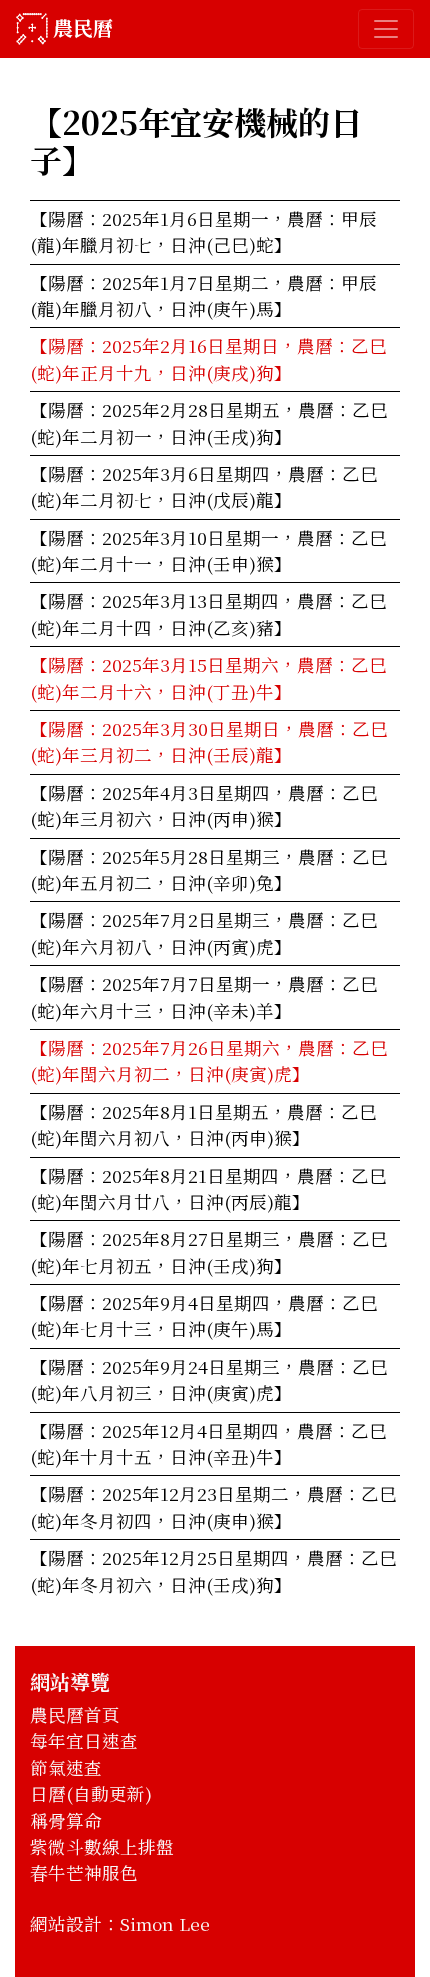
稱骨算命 (66, 1820)
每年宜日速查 (84, 1740)
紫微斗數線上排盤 (102, 1846)
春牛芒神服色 (84, 1872)
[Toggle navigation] (386, 29)
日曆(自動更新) (91, 1793)
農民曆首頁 (75, 1714)
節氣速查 (66, 1767)
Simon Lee (165, 1923)
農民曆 (80, 27)
